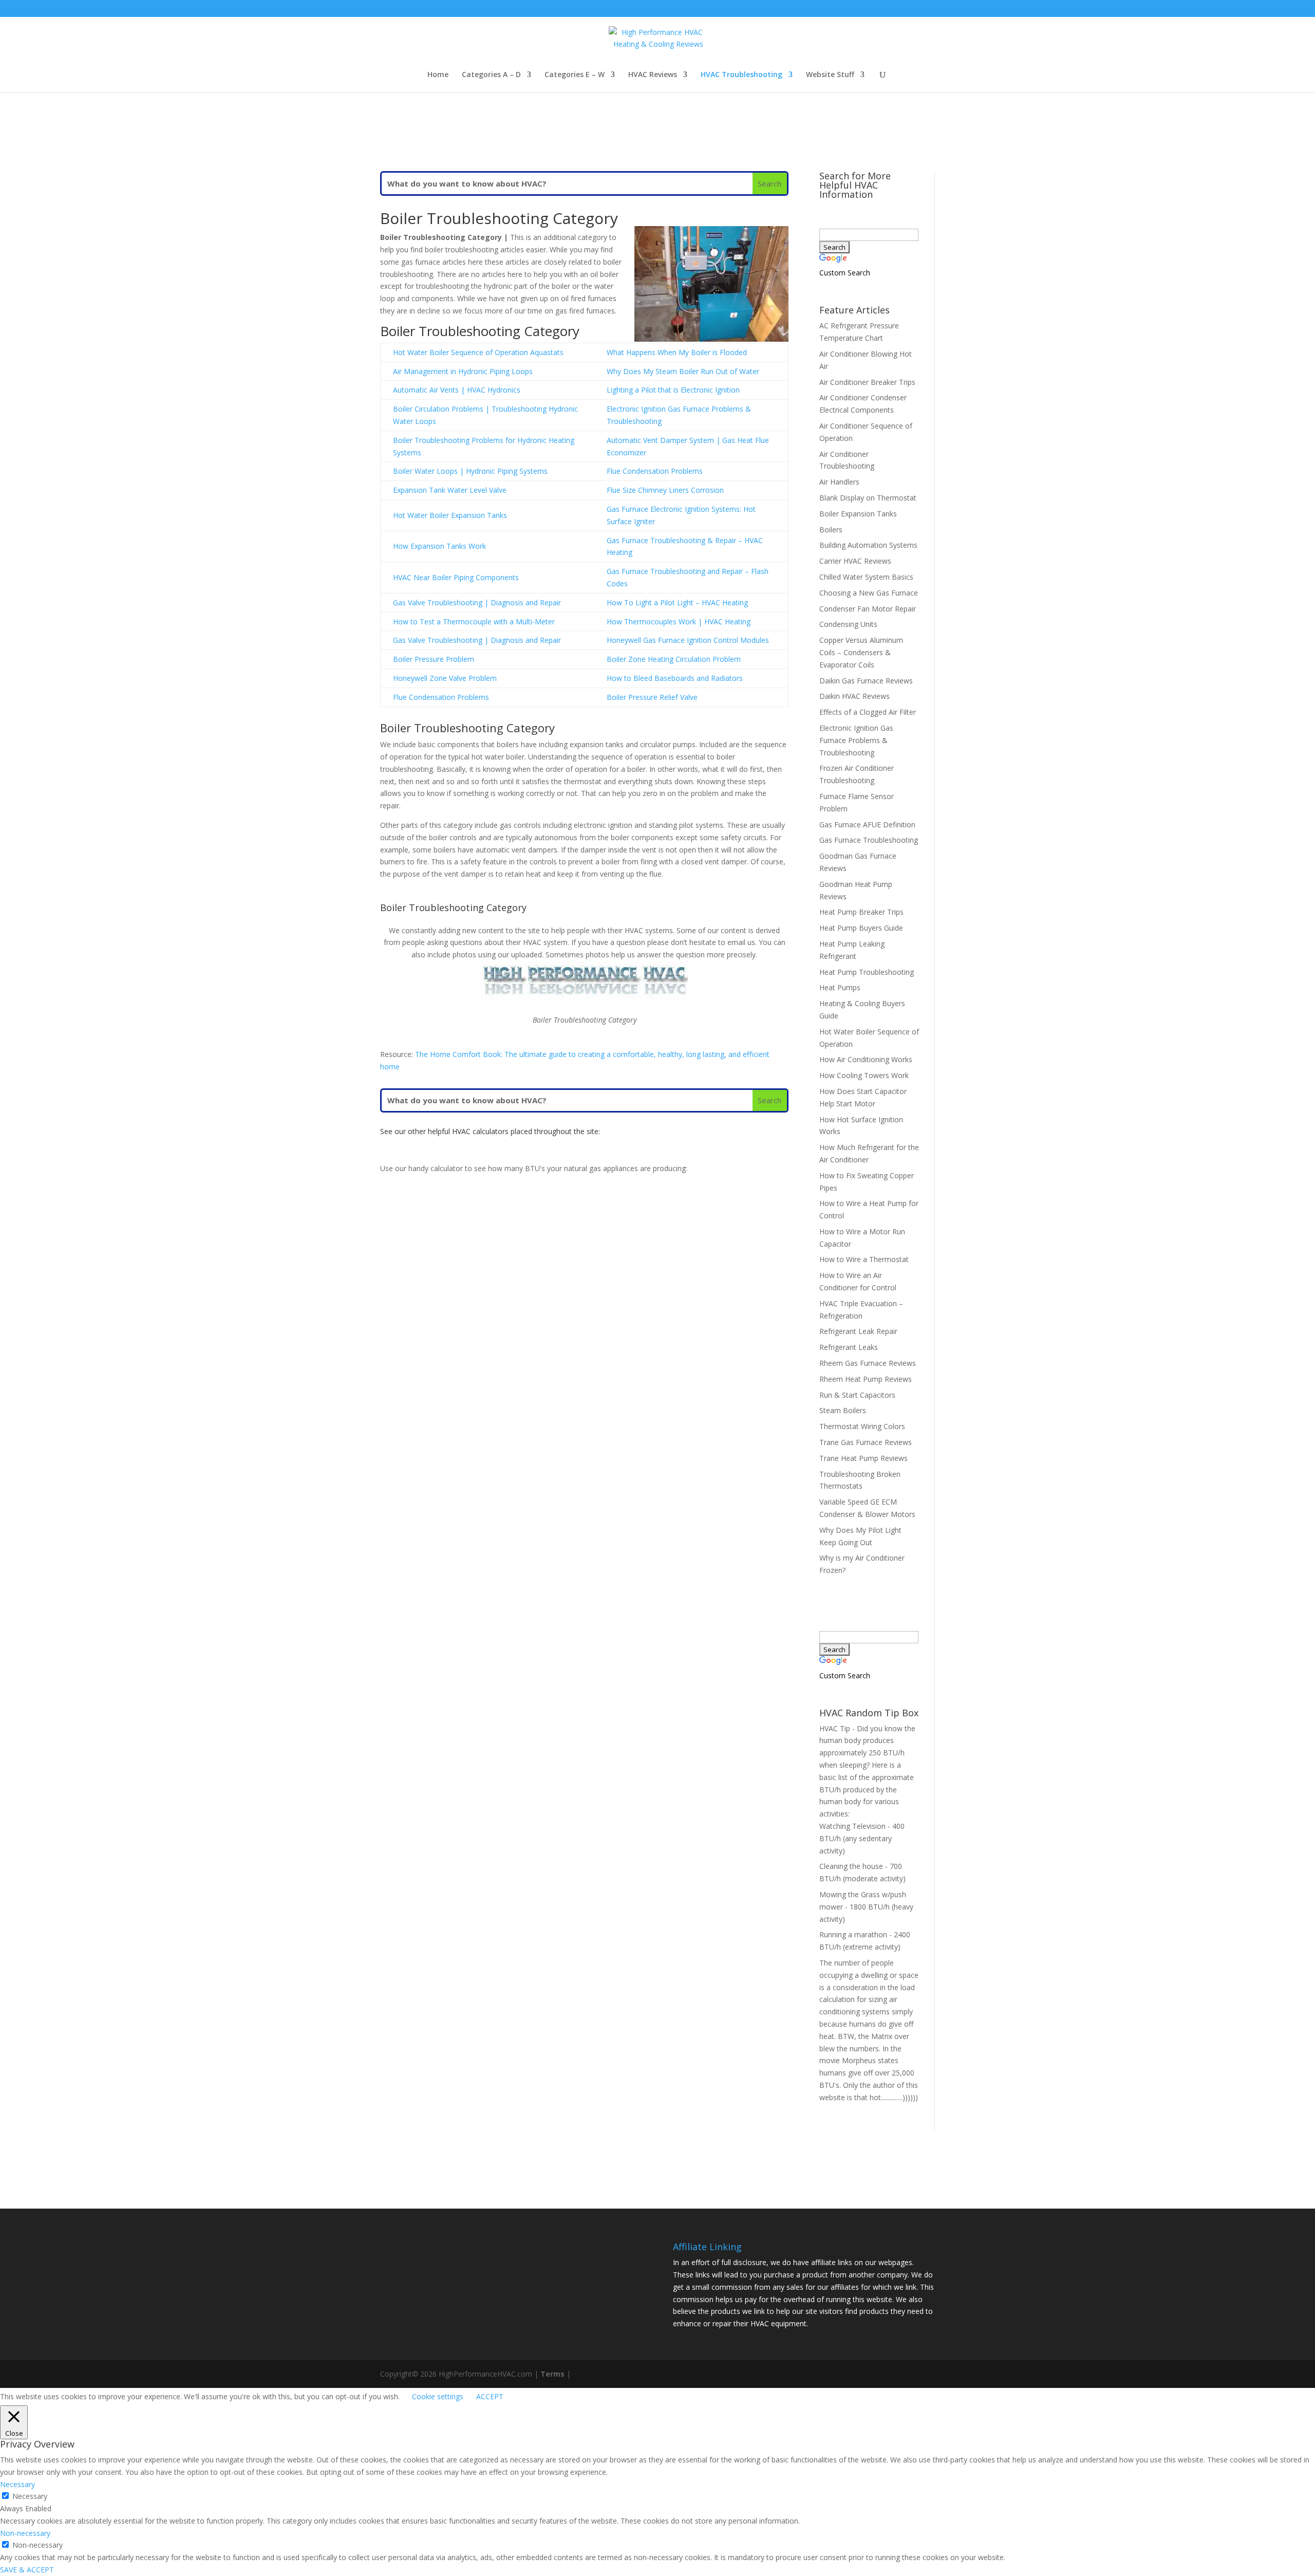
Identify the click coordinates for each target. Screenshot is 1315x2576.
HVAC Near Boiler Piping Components (456, 577)
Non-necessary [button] (25, 2533)
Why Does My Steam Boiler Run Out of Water (683, 371)
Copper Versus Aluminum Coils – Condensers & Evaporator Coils (861, 652)
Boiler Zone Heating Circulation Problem (674, 659)
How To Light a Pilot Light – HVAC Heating (677, 603)
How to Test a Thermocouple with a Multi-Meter (474, 622)
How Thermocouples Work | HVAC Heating (679, 622)
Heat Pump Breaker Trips (861, 912)
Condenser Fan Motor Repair (868, 609)
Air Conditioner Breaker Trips (867, 382)
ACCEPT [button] (490, 2396)
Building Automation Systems (868, 545)
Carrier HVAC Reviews (855, 561)
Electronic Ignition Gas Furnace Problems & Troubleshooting (856, 740)
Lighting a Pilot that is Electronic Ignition (673, 390)
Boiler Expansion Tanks (858, 514)
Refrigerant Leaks (849, 1347)
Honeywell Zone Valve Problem (445, 678)
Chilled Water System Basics (866, 577)
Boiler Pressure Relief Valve (652, 697)
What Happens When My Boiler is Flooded (677, 352)
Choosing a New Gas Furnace (869, 593)
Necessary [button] (17, 2484)
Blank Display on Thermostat (868, 498)
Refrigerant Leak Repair (858, 1331)
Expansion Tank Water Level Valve (450, 490)
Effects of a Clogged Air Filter (868, 712)
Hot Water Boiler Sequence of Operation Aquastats (478, 352)
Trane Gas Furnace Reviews (866, 1442)
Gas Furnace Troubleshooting (869, 840)
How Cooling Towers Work (864, 1075)
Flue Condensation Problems (655, 471)
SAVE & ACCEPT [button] (27, 2570)
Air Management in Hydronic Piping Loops (463, 371)
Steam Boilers (843, 1410)
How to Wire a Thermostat (864, 1259)
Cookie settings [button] (438, 2396)
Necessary (30, 2496)
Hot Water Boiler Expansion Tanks (450, 515)
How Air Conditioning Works (866, 1059)
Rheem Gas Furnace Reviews (868, 1363)
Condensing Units (848, 624)
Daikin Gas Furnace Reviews (866, 681)
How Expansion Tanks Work (439, 546)
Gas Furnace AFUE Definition (867, 824)
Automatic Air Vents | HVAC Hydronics (457, 390)
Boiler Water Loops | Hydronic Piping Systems (470, 471)
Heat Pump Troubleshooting (867, 972)
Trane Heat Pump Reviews (863, 1458)
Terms (552, 2374)
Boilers (831, 530)
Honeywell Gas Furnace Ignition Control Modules (688, 640)
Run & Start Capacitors (857, 1395)
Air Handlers (839, 482)
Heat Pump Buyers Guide (861, 928)
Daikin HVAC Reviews (854, 696)
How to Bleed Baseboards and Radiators (675, 678)
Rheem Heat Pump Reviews (866, 1379)
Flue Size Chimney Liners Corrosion (665, 490)
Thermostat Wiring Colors (862, 1426)
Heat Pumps (840, 987)
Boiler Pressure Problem (434, 659)
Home (438, 75)
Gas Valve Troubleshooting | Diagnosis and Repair (477, 603)
